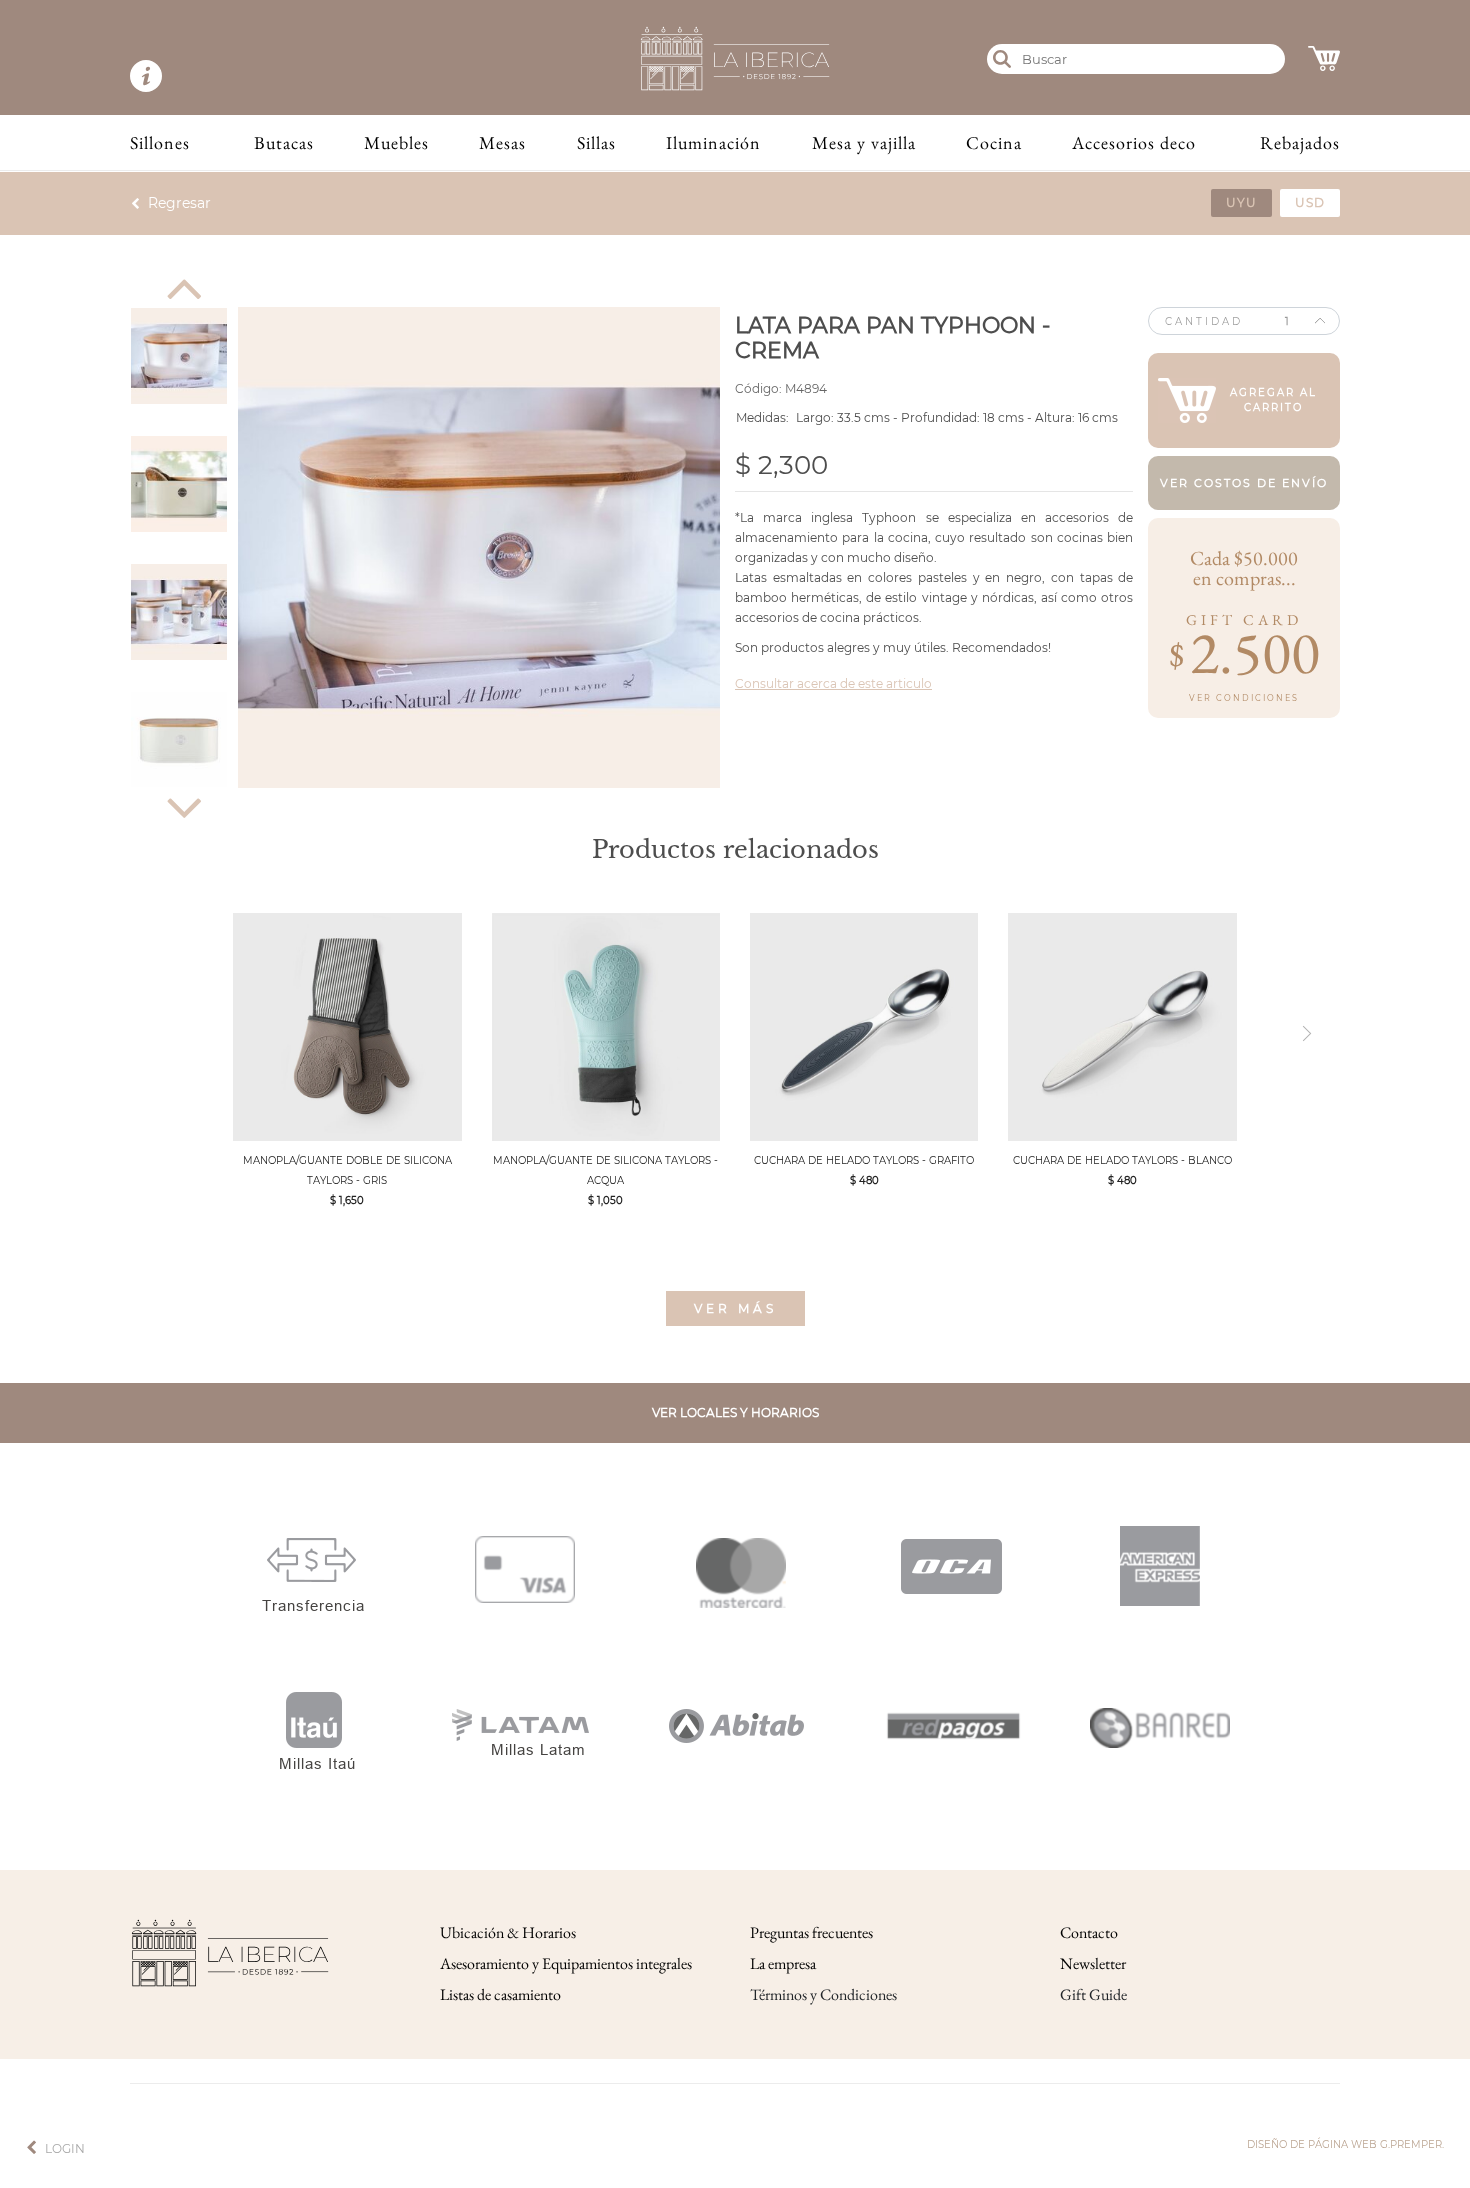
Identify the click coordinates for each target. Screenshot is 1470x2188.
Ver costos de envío (1244, 483)
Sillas (596, 142)
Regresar (179, 203)
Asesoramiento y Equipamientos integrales (566, 1963)
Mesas (502, 142)
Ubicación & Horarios (508, 1932)
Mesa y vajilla (864, 142)
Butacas (284, 142)
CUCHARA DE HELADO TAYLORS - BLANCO (1122, 1160)
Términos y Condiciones (823, 1994)
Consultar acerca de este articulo (833, 683)
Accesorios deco (1134, 142)
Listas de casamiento (500, 1994)
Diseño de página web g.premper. (1345, 2144)
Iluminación (713, 142)
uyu (1241, 202)
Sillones (160, 142)
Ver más (735, 1308)
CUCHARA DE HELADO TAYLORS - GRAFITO (864, 1160)
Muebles (396, 142)
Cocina (994, 142)
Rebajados (1300, 142)
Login (65, 2148)
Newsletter (1093, 1963)
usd (1310, 202)
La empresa (783, 1963)
